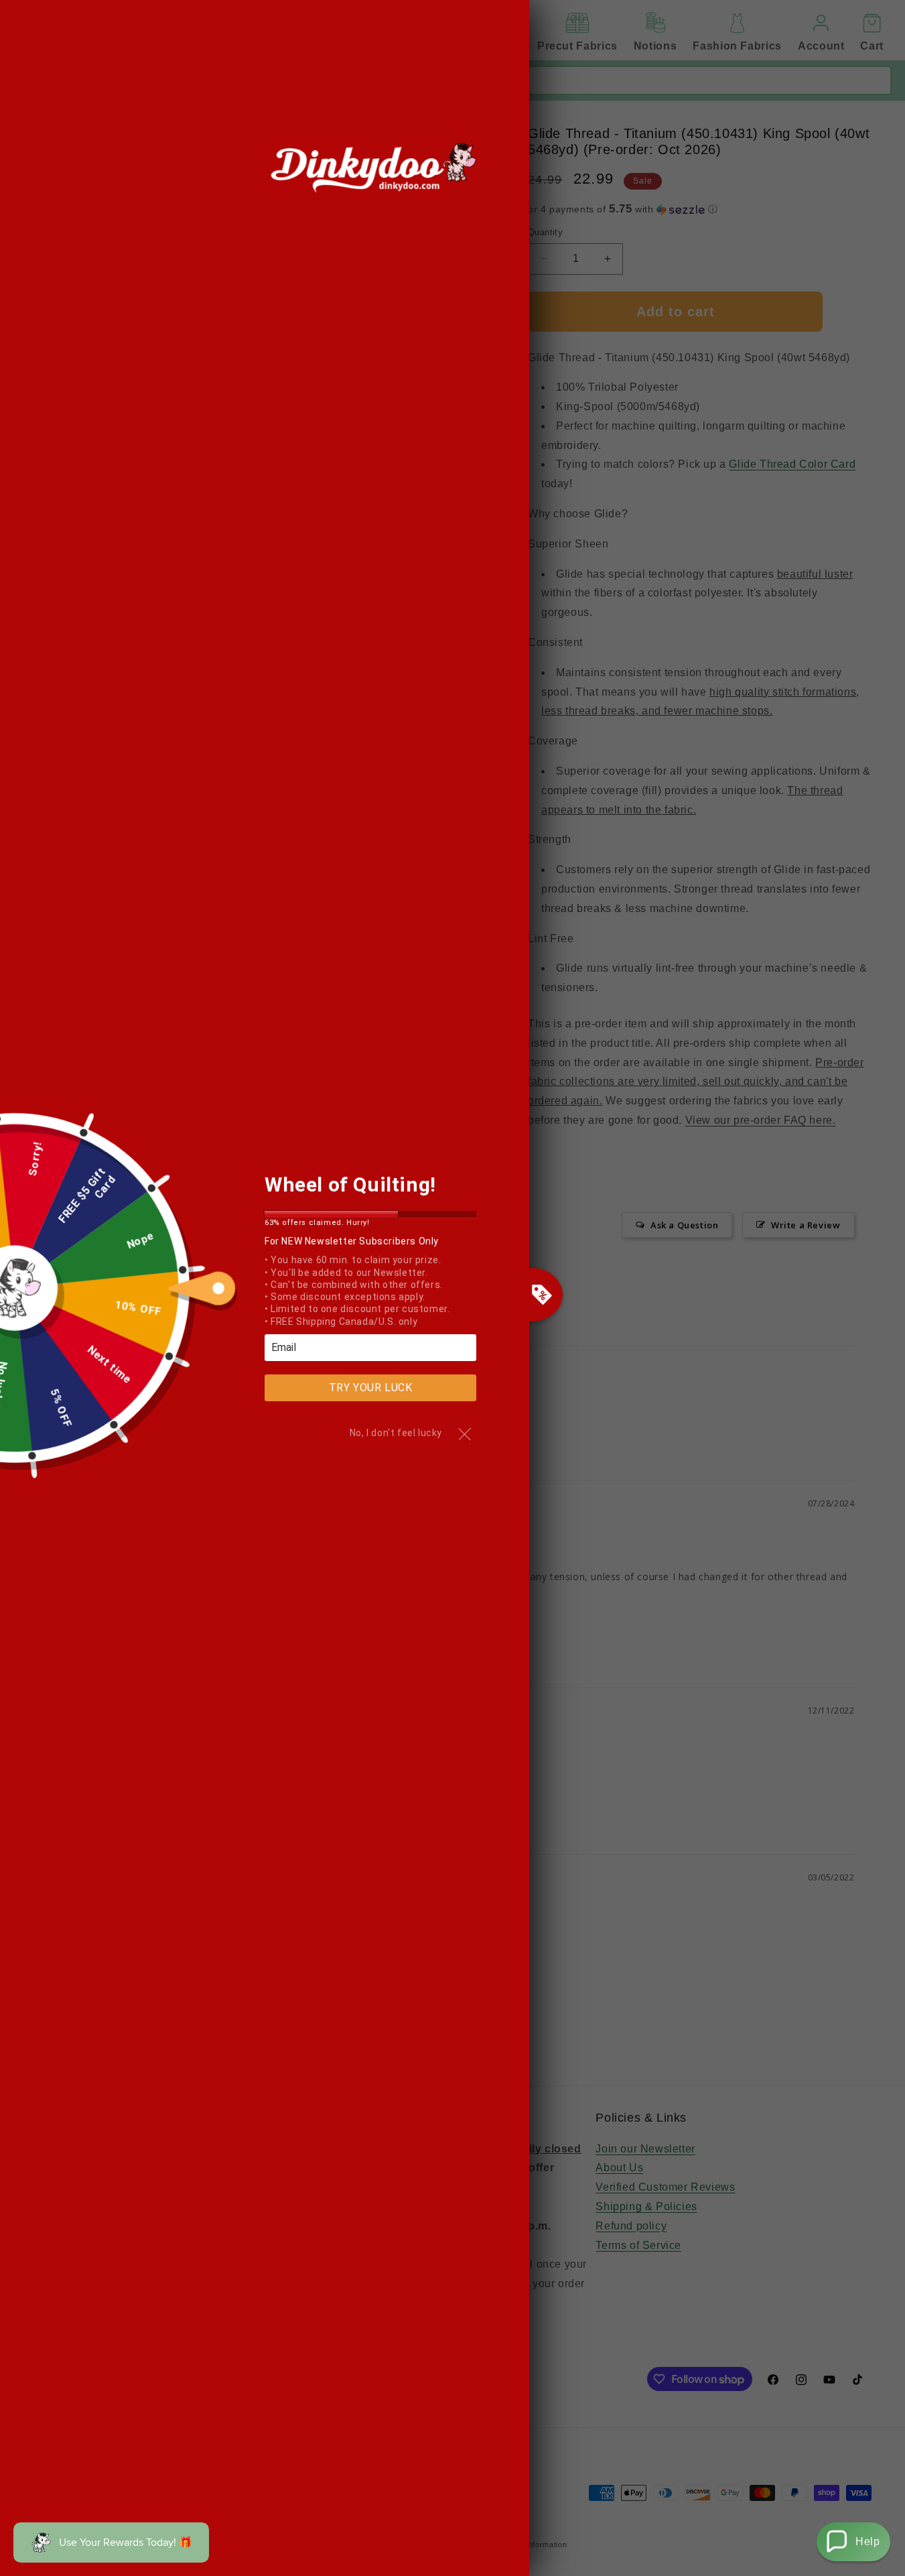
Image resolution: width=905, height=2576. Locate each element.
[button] (853, 2542)
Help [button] (867, 2541)
